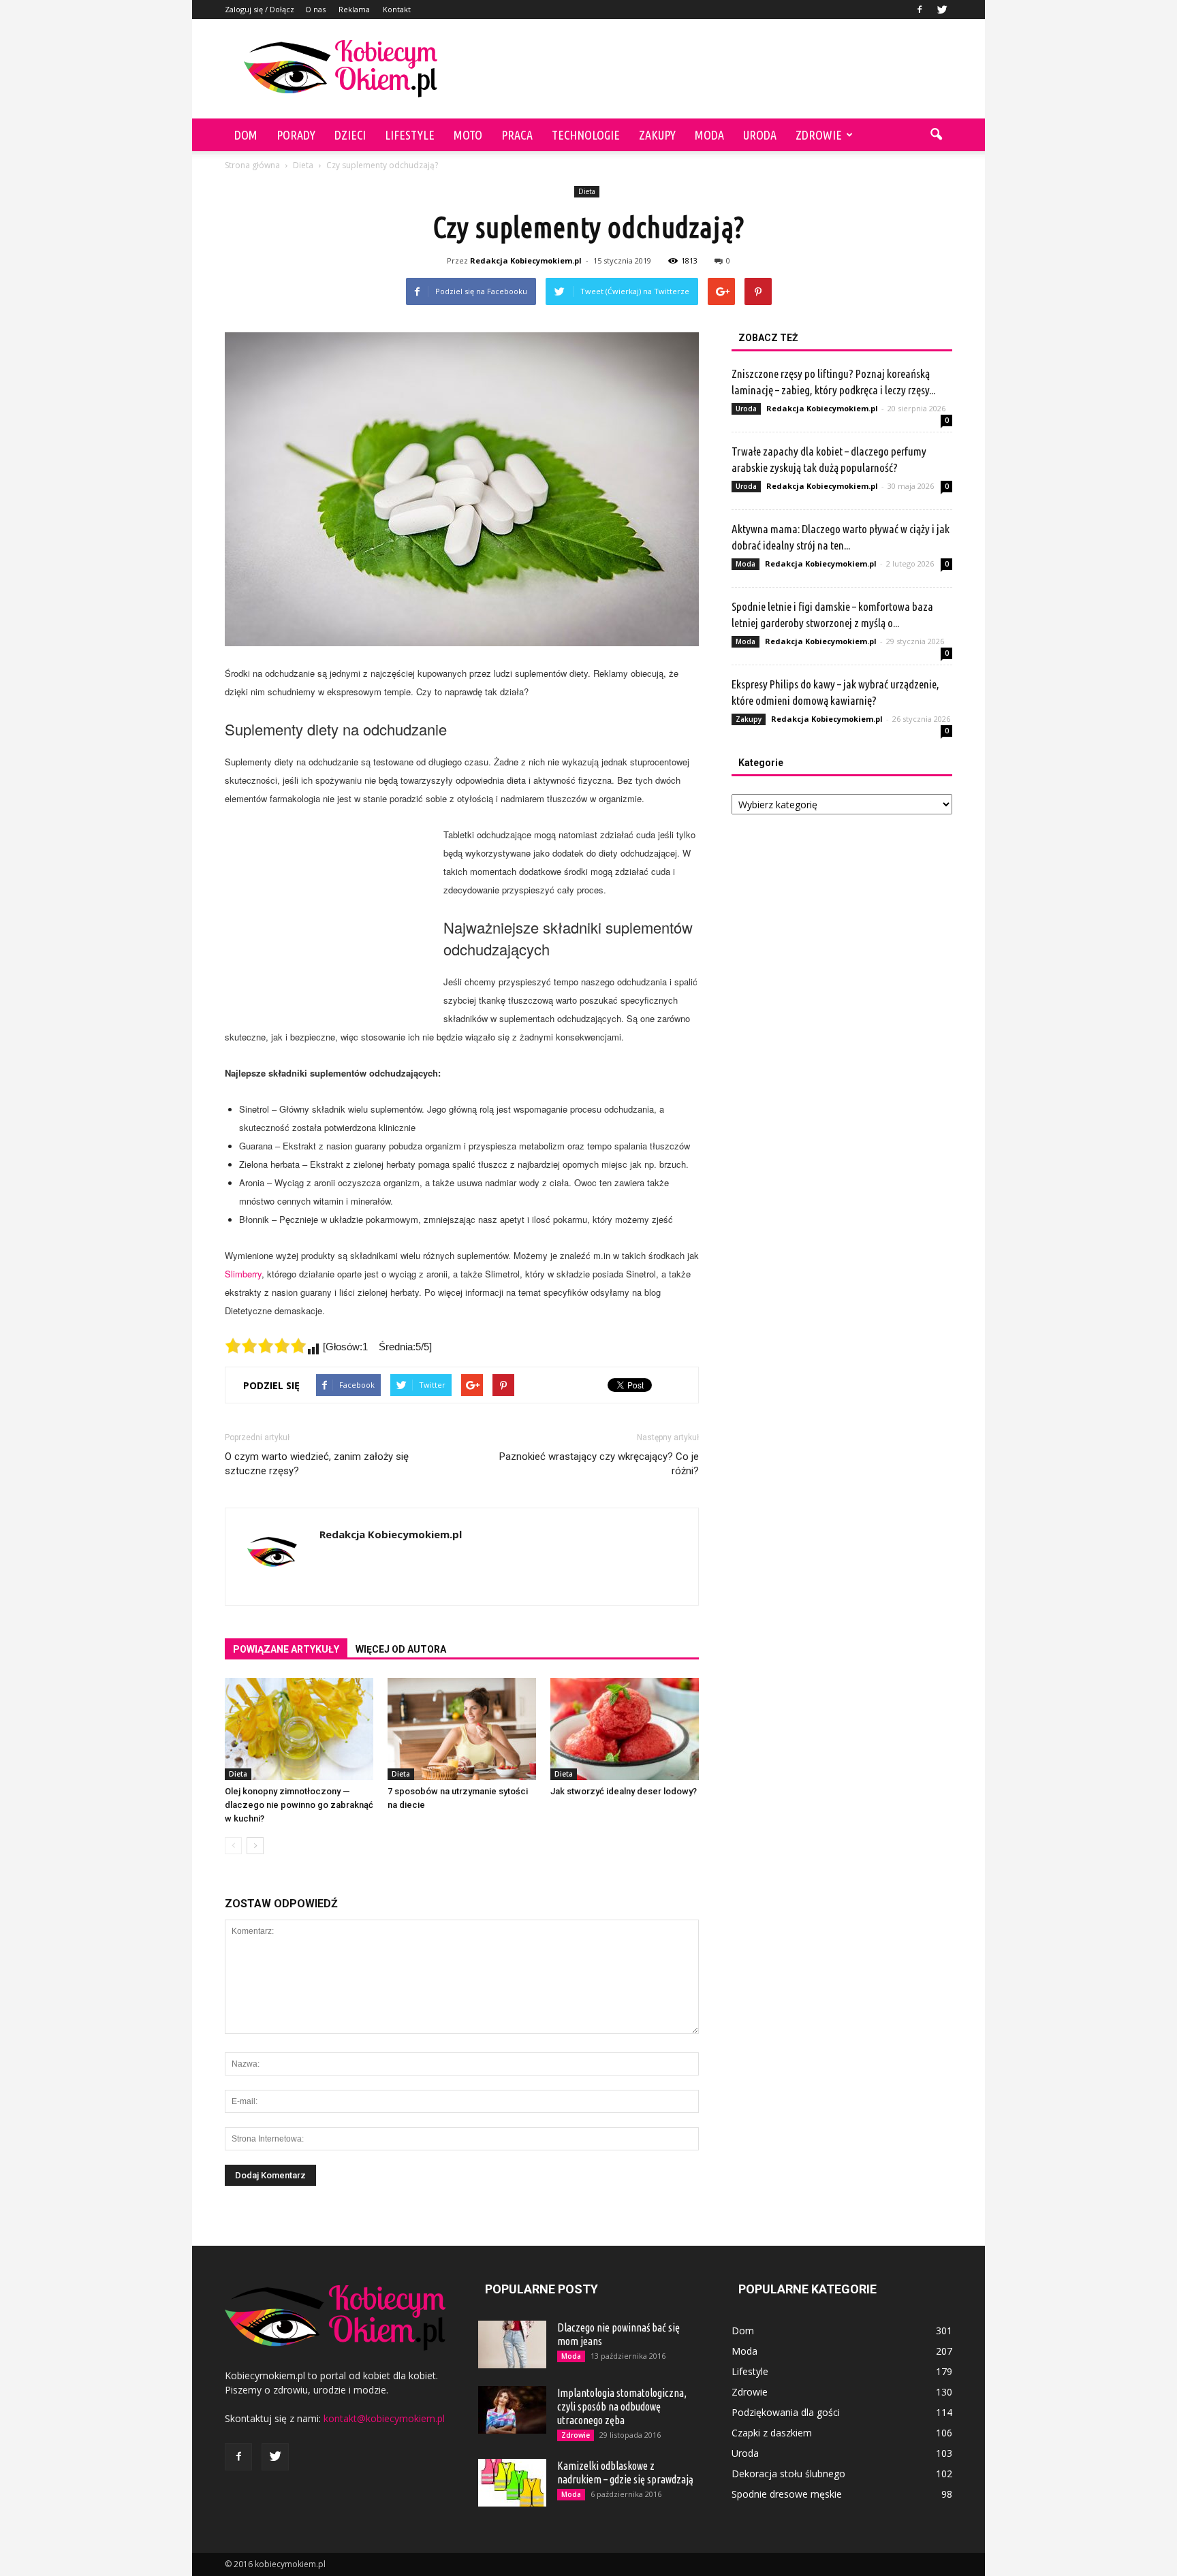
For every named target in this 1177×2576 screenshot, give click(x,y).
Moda (709, 135)
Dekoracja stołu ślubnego (788, 2474)
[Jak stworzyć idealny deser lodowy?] (625, 1729)
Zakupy (657, 135)
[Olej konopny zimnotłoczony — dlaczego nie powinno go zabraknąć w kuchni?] (299, 1729)
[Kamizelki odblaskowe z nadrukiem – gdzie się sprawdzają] (512, 2483)
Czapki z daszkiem (772, 2433)
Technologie (586, 135)
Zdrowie (819, 135)
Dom (246, 135)
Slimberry (243, 1274)
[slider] (266, 1346)
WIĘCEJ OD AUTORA (401, 1649)
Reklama (354, 9)
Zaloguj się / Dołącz (260, 9)
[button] (936, 135)
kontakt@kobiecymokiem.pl (384, 2418)
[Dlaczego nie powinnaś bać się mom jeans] (512, 2344)
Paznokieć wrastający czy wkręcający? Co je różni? (599, 1464)
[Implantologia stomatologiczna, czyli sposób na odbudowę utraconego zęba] (512, 2410)
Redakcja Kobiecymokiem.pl (526, 260)
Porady (296, 135)
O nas (315, 9)
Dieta (587, 191)
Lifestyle (410, 135)
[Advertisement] (704, 69)
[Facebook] (920, 10)
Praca (517, 135)
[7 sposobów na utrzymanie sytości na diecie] (462, 1729)
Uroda (760, 135)
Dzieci (350, 135)
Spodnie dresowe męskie (787, 2494)
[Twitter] (942, 10)
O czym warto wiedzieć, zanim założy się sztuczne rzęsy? (317, 1464)
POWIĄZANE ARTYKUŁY (286, 1649)
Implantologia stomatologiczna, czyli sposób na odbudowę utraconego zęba (622, 2406)
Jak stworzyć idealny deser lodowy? (624, 1791)
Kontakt (397, 9)
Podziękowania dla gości (786, 2412)
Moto (468, 135)
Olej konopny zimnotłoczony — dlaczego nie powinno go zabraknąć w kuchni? (299, 1805)
